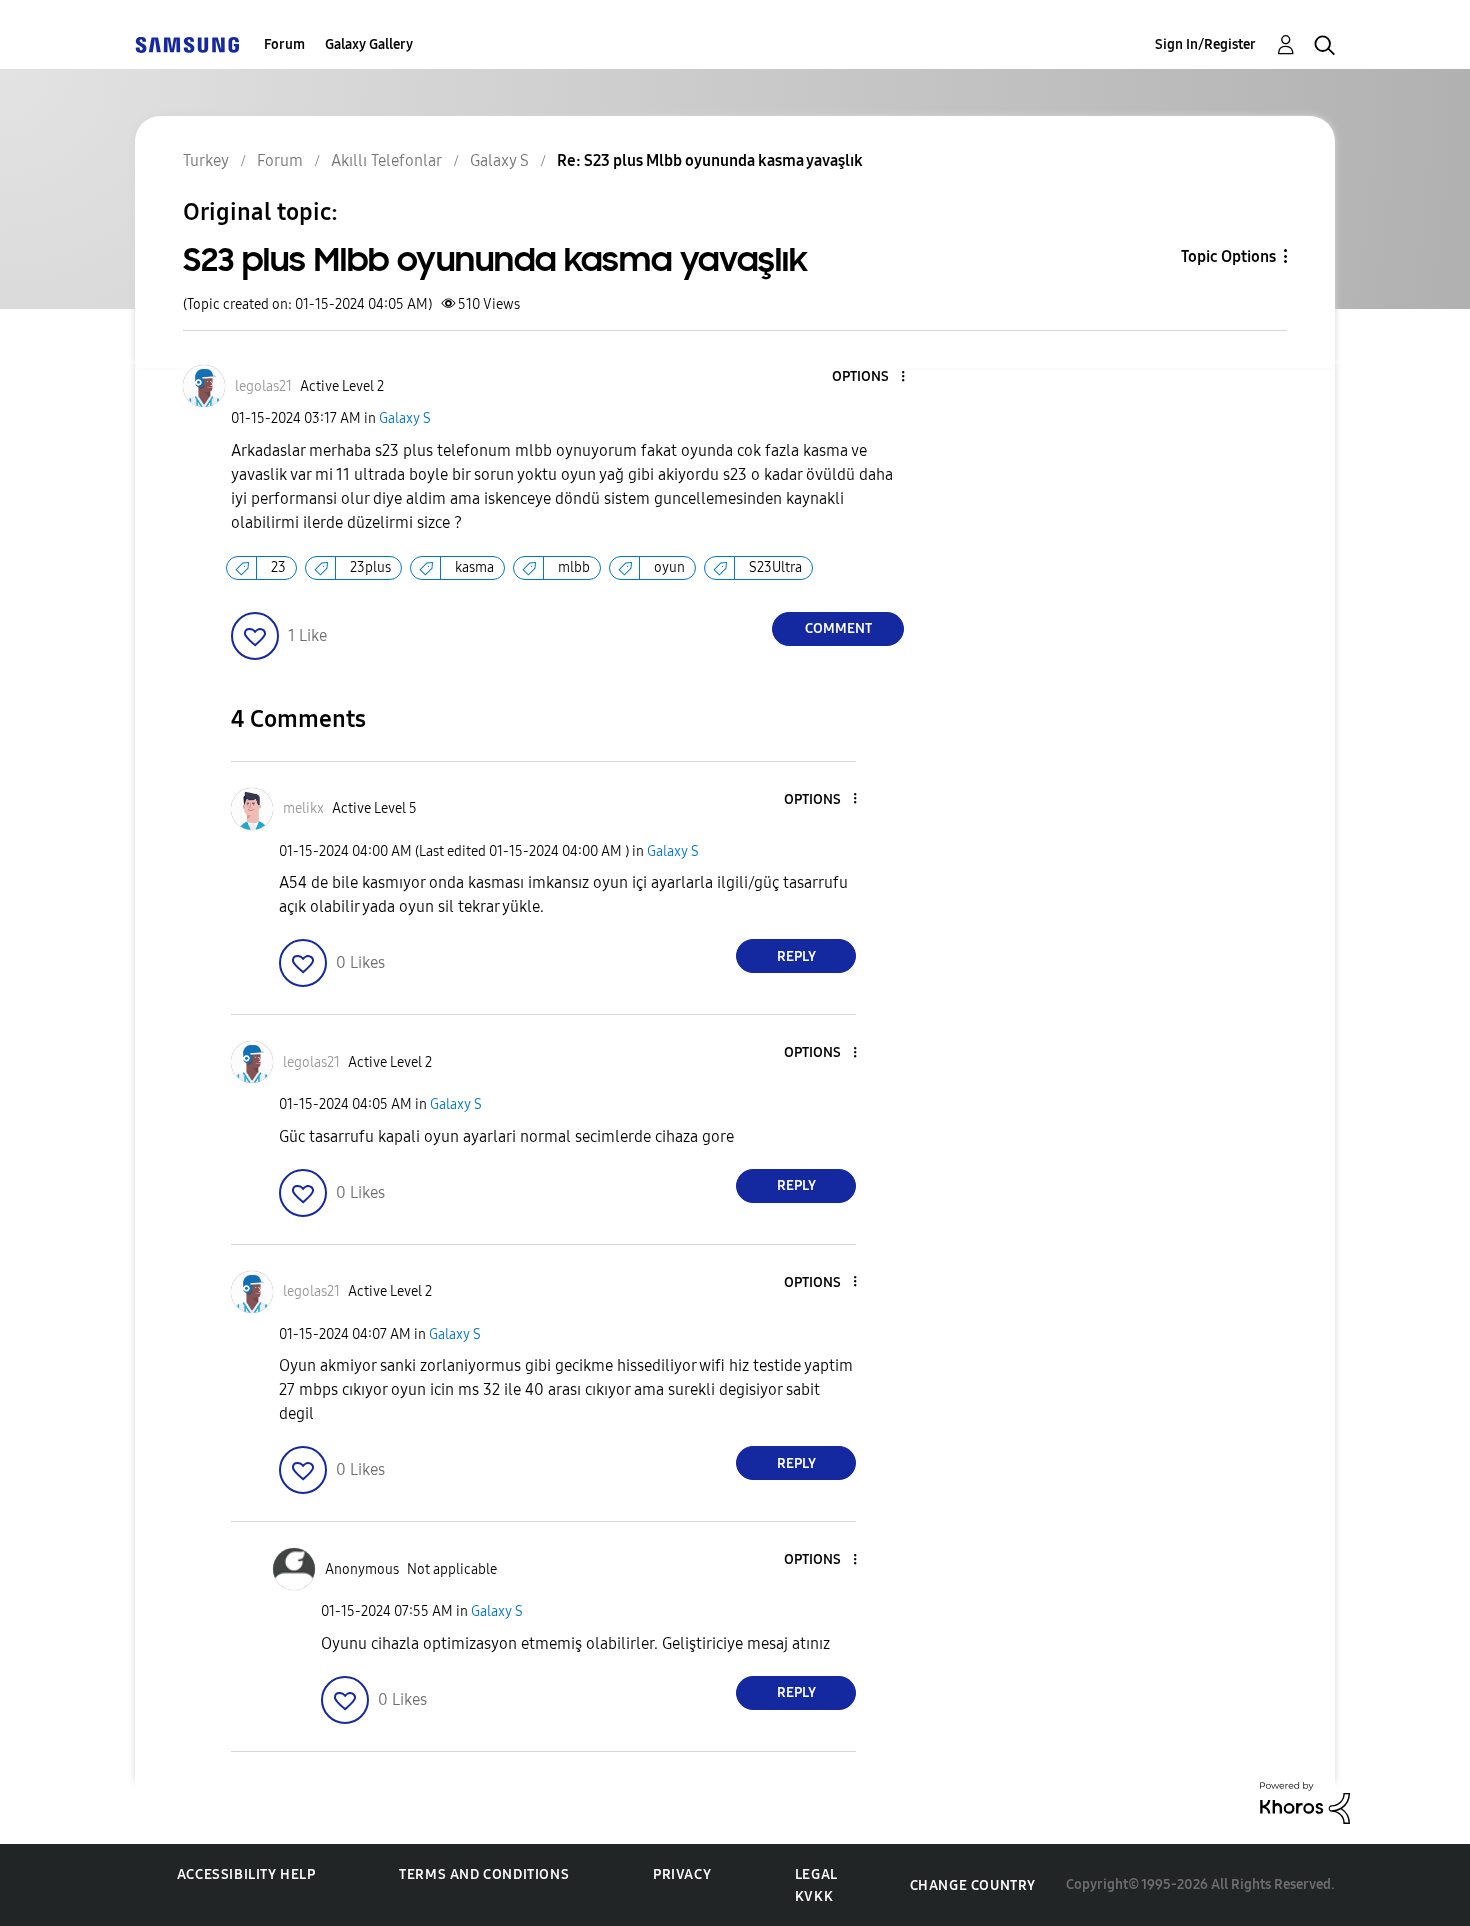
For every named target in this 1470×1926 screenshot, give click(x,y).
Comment (838, 628)
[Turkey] (187, 44)
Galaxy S (405, 418)
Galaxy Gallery (369, 44)
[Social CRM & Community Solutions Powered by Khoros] (1305, 1801)
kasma (474, 567)
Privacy (682, 1874)
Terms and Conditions (484, 1874)
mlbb (574, 567)
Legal (816, 1874)
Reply (796, 956)
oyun (669, 567)
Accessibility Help (246, 1874)
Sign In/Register (1205, 44)
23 (278, 567)
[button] (870, 377)
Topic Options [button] (1228, 256)
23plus (370, 567)
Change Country (973, 1885)
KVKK (814, 1896)
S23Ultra (775, 567)
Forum (284, 44)
